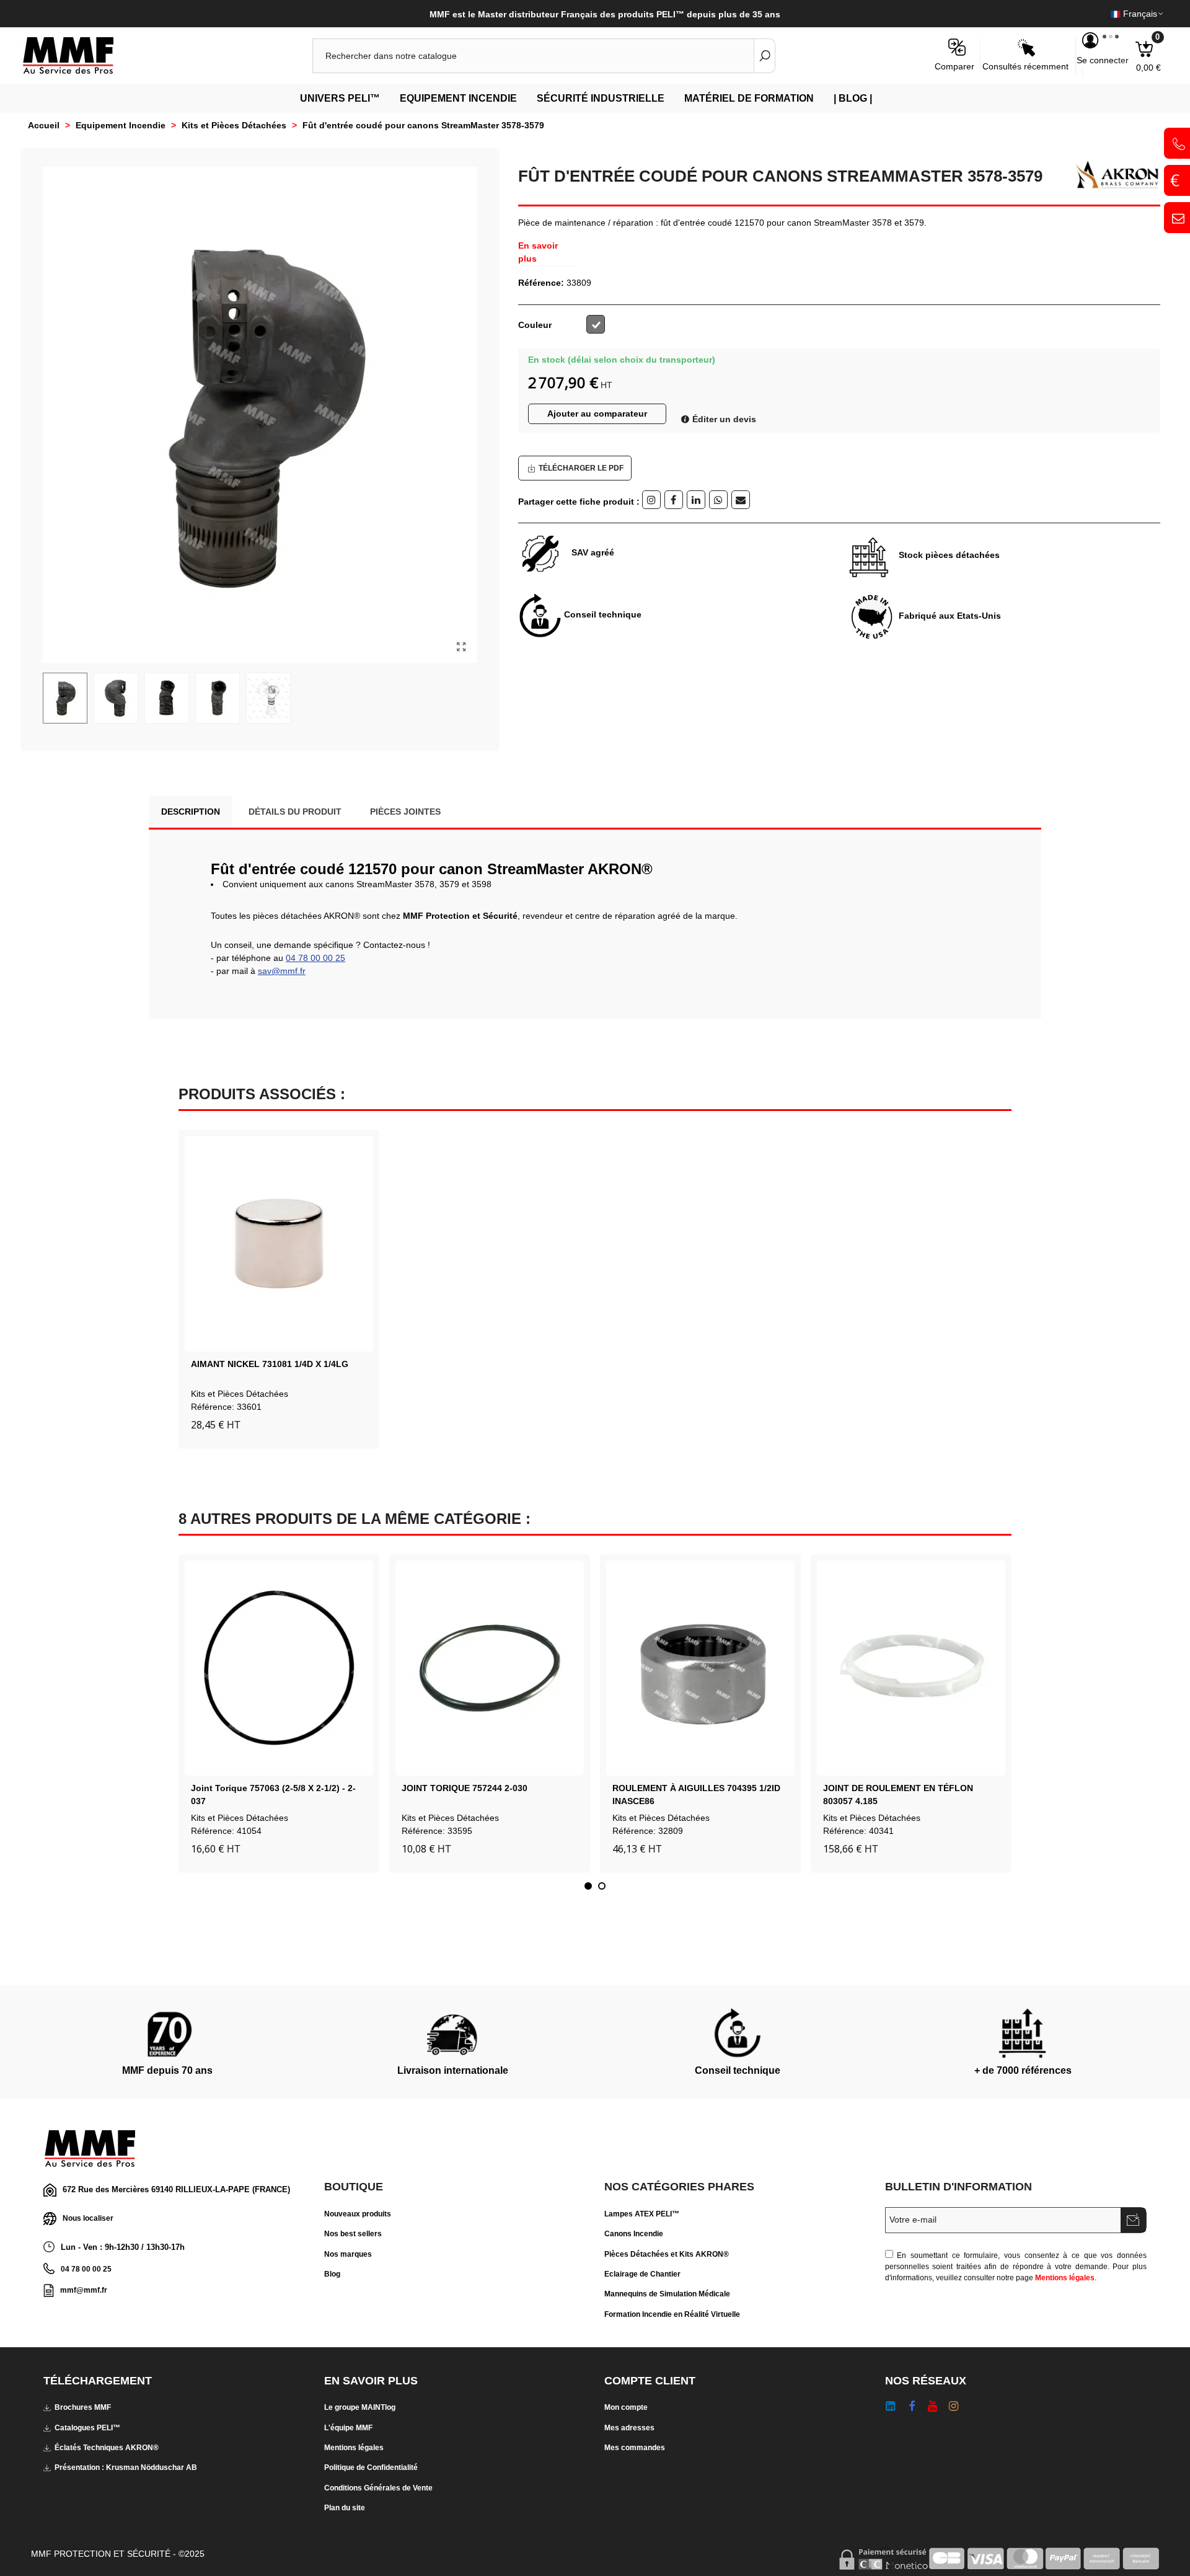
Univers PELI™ (340, 98)
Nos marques (348, 2254)
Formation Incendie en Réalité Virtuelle (672, 2314)
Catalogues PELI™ (87, 2428)
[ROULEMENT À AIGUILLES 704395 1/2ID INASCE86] (700, 1668)
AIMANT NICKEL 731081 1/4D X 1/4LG (270, 1364)
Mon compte (626, 2407)
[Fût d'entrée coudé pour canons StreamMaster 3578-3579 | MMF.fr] (461, 647)
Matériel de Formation (749, 98)
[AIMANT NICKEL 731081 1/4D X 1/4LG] (279, 1244)
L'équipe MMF (348, 2428)
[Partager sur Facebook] (674, 500)
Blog (332, 2274)
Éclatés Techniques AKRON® (107, 2448)
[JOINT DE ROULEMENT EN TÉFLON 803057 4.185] (911, 1668)
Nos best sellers (353, 2234)
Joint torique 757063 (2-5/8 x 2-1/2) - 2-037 (273, 1795)
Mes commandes (635, 2448)
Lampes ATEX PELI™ (642, 2214)
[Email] (741, 500)
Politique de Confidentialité (371, 2468)
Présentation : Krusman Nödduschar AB (126, 2468)
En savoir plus (538, 252)
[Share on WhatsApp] (718, 500)
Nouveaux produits (358, 2214)
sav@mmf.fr (282, 971)
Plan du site (345, 2508)
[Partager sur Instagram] (651, 500)
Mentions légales (1065, 2278)
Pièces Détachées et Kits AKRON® (667, 2254)
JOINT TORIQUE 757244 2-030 (465, 1788)
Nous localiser (88, 2218)
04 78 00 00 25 (315, 958)
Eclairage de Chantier (642, 2274)
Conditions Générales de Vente (378, 2488)
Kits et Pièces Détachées (240, 1394)
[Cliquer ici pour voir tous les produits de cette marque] (1113, 175)
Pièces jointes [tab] (405, 812)
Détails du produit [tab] (295, 812)
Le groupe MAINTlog (360, 2407)
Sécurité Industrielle (601, 98)
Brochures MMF (83, 2407)
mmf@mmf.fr (84, 2290)
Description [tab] (191, 812)
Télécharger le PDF (581, 468)
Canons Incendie (634, 2234)
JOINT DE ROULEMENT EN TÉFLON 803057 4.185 (898, 1795)
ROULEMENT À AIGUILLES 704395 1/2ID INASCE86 (696, 1795)
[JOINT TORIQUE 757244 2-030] (490, 1668)
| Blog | (853, 98)
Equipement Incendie (458, 98)
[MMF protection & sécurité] (90, 56)
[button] (588, 1886)
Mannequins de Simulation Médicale (667, 2294)
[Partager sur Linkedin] (696, 500)
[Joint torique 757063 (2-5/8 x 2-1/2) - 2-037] (279, 1668)
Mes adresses (629, 2428)
